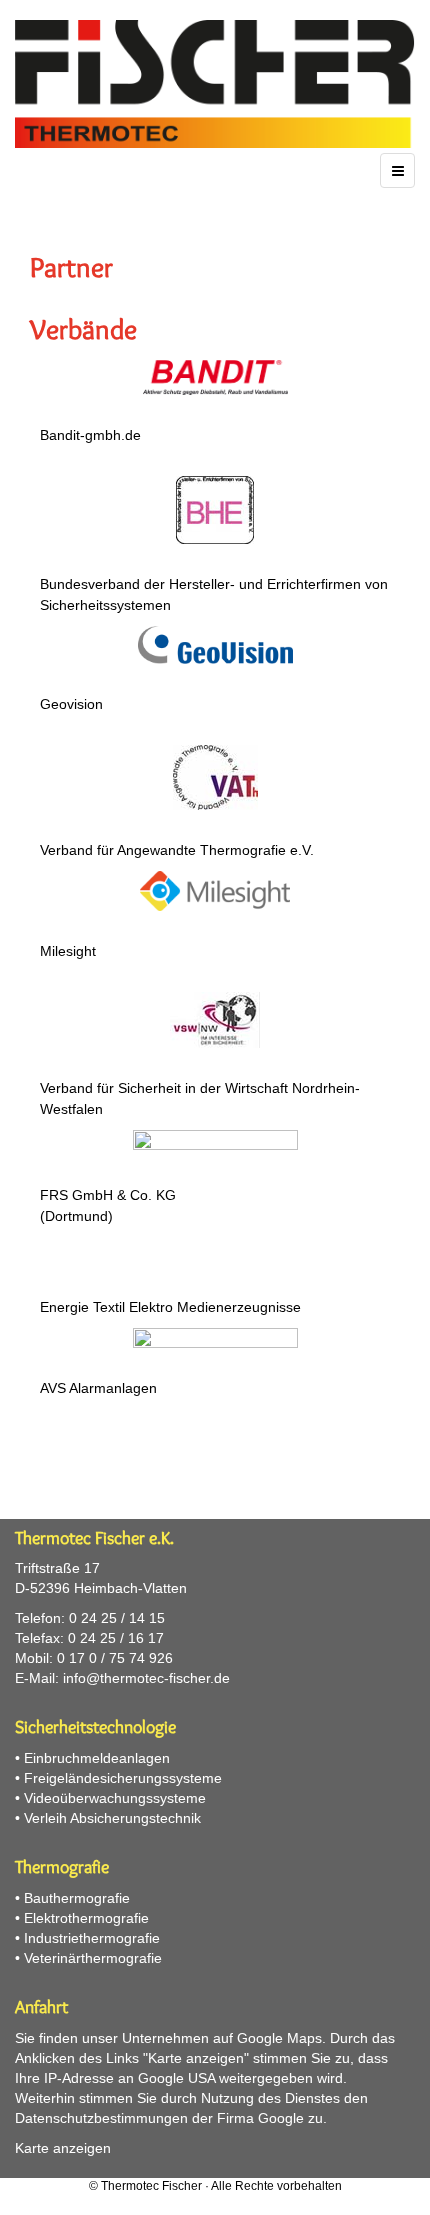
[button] (215, 408)
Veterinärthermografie (93, 1958)
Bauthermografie (77, 1898)
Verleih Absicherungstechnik (112, 1818)
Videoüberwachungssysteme (115, 1798)
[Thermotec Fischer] (215, 84)
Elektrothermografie (86, 1918)
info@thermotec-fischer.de (146, 1678)
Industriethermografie (92, 1938)
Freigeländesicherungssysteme (123, 1778)
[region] (215, 862)
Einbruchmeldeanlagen (97, 1758)
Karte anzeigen (63, 2148)
